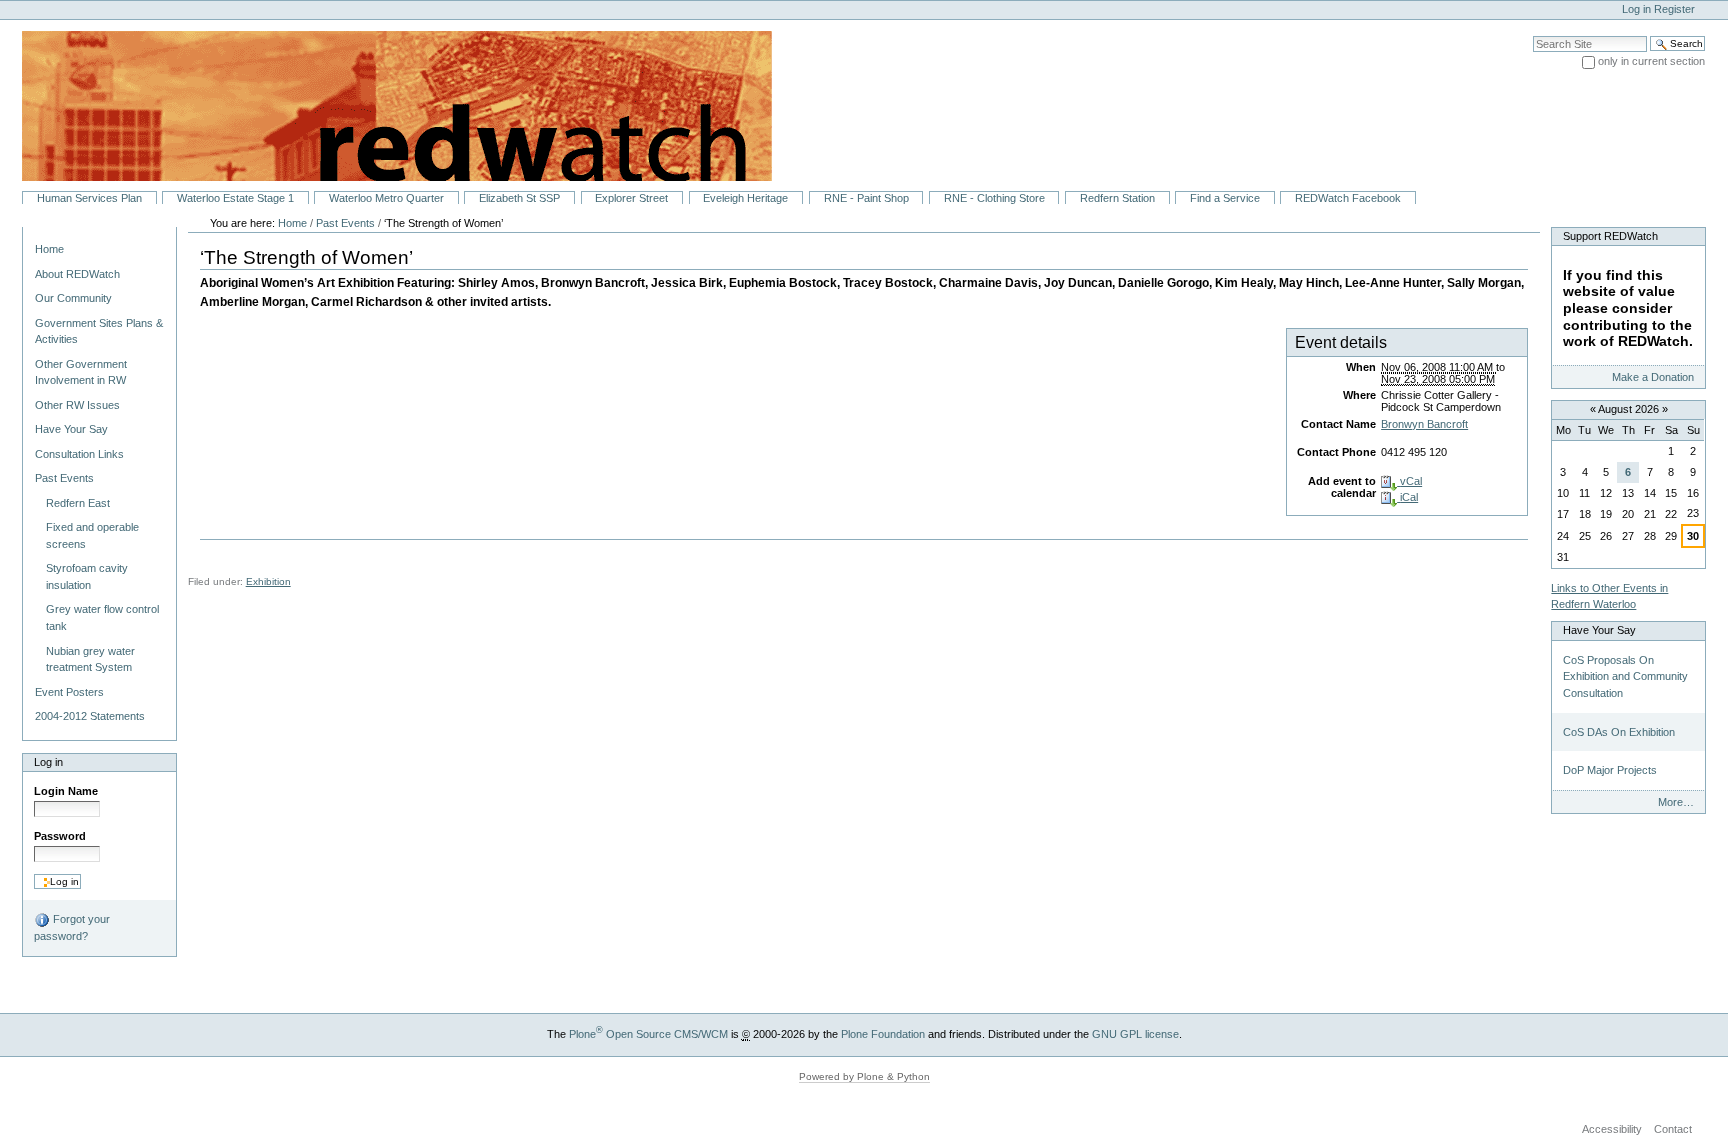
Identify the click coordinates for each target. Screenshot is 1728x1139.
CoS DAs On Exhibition (1619, 732)
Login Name (66, 791)
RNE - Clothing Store (994, 198)
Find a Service (1225, 198)
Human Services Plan (89, 198)
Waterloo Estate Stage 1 (235, 198)
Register (1674, 9)
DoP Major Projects (1610, 770)
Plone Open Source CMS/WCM (648, 1034)
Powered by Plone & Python (864, 1076)
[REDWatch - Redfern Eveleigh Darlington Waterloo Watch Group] (386, 105)
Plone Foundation (883, 1034)
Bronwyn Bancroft (1424, 424)
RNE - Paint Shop (866, 198)
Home (49, 249)
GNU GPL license (1135, 1034)
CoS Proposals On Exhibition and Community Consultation (1625, 676)
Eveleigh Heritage (745, 198)
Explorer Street (631, 198)
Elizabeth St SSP (519, 198)
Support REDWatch (1610, 236)
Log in (1636, 9)
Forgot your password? (72, 927)
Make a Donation (1652, 377)
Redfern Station (1117, 198)
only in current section (1651, 61)
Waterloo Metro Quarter (386, 198)
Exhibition (268, 581)
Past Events (345, 223)
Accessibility (1612, 1129)
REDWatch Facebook (1348, 198)
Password (60, 836)
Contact (1673, 1129)
